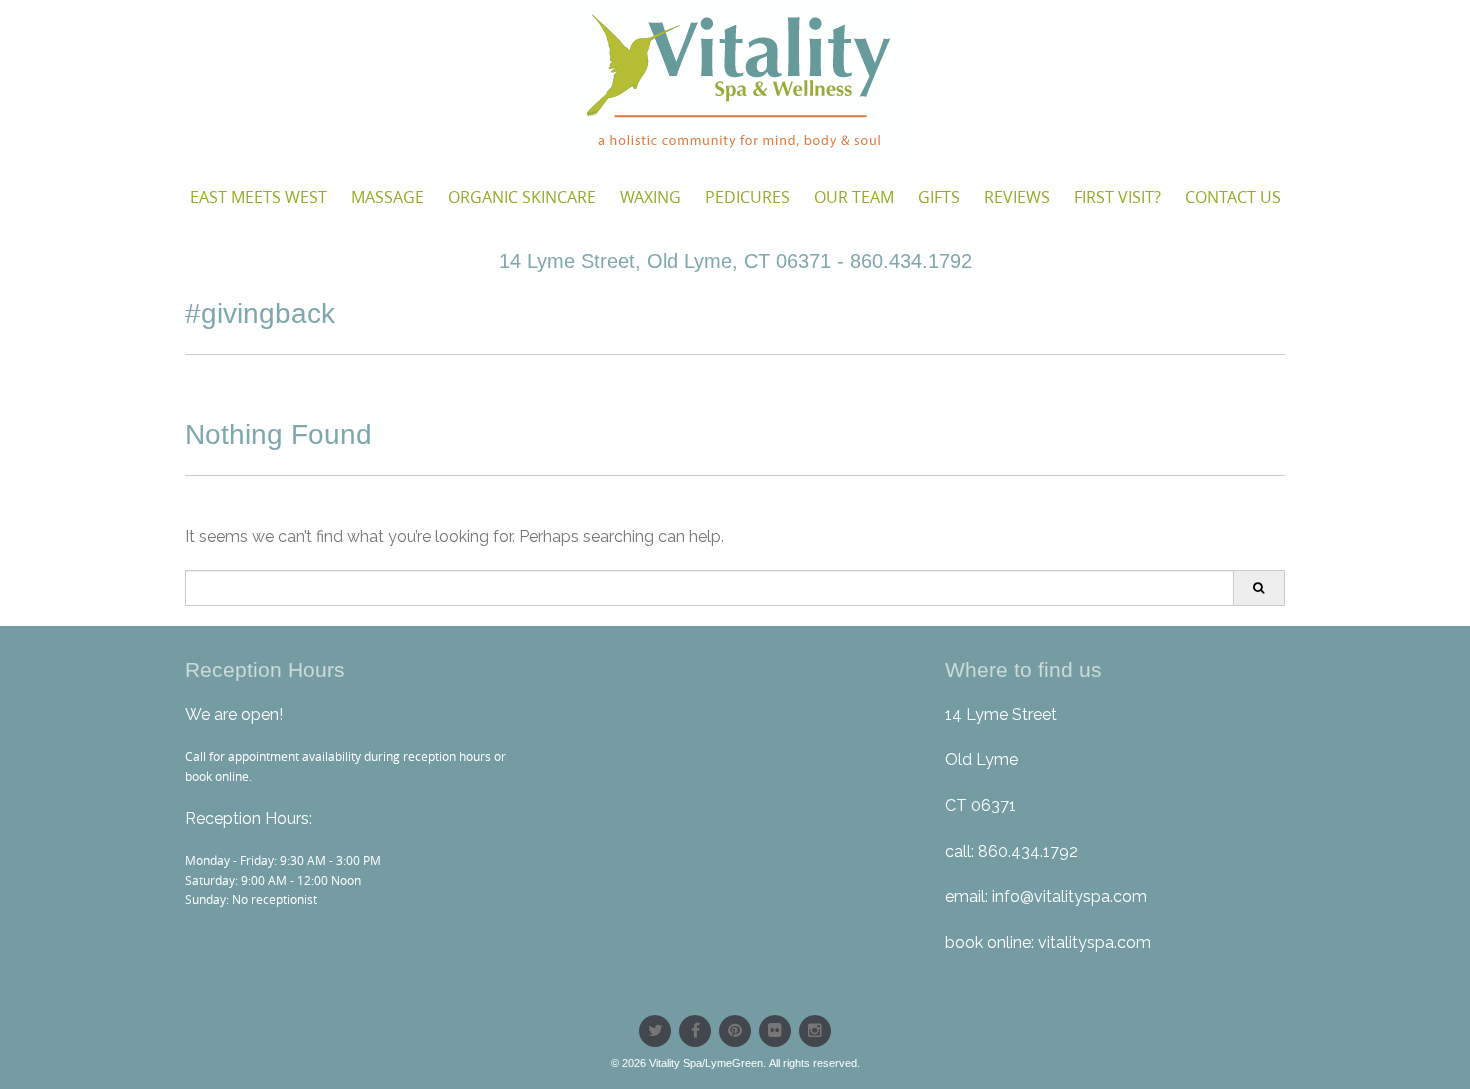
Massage (387, 197)
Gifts (939, 197)
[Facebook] (695, 1031)
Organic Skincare (522, 197)
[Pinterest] (735, 1031)
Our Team (854, 197)
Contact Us (1233, 197)
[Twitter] (655, 1031)
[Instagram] (815, 1031)
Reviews (1017, 197)
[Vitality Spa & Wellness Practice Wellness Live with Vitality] (735, 82)
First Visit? (1117, 197)
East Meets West (258, 197)
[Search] (1258, 588)
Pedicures (747, 197)
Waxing (650, 197)
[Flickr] (775, 1031)
